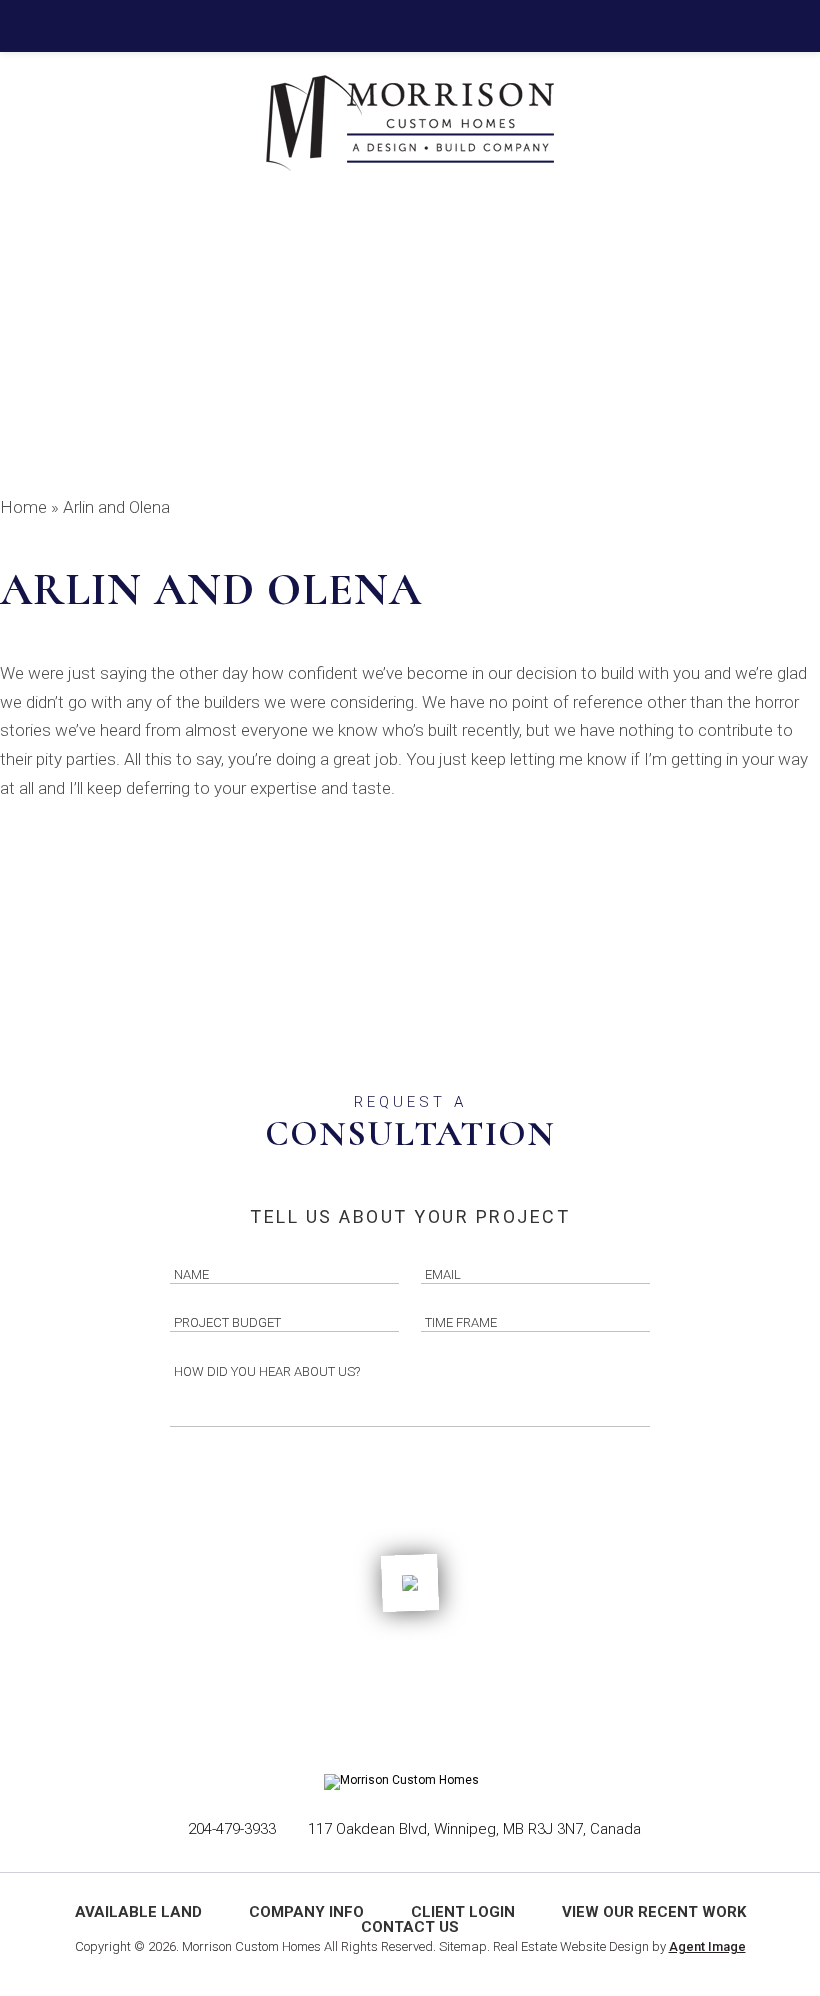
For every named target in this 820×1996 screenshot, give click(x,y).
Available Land (138, 1912)
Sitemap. (464, 1946)
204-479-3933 (232, 1829)
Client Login (463, 1912)
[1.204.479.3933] (410, 26)
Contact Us (410, 1927)
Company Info (306, 1912)
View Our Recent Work (654, 1912)
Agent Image (707, 1946)
